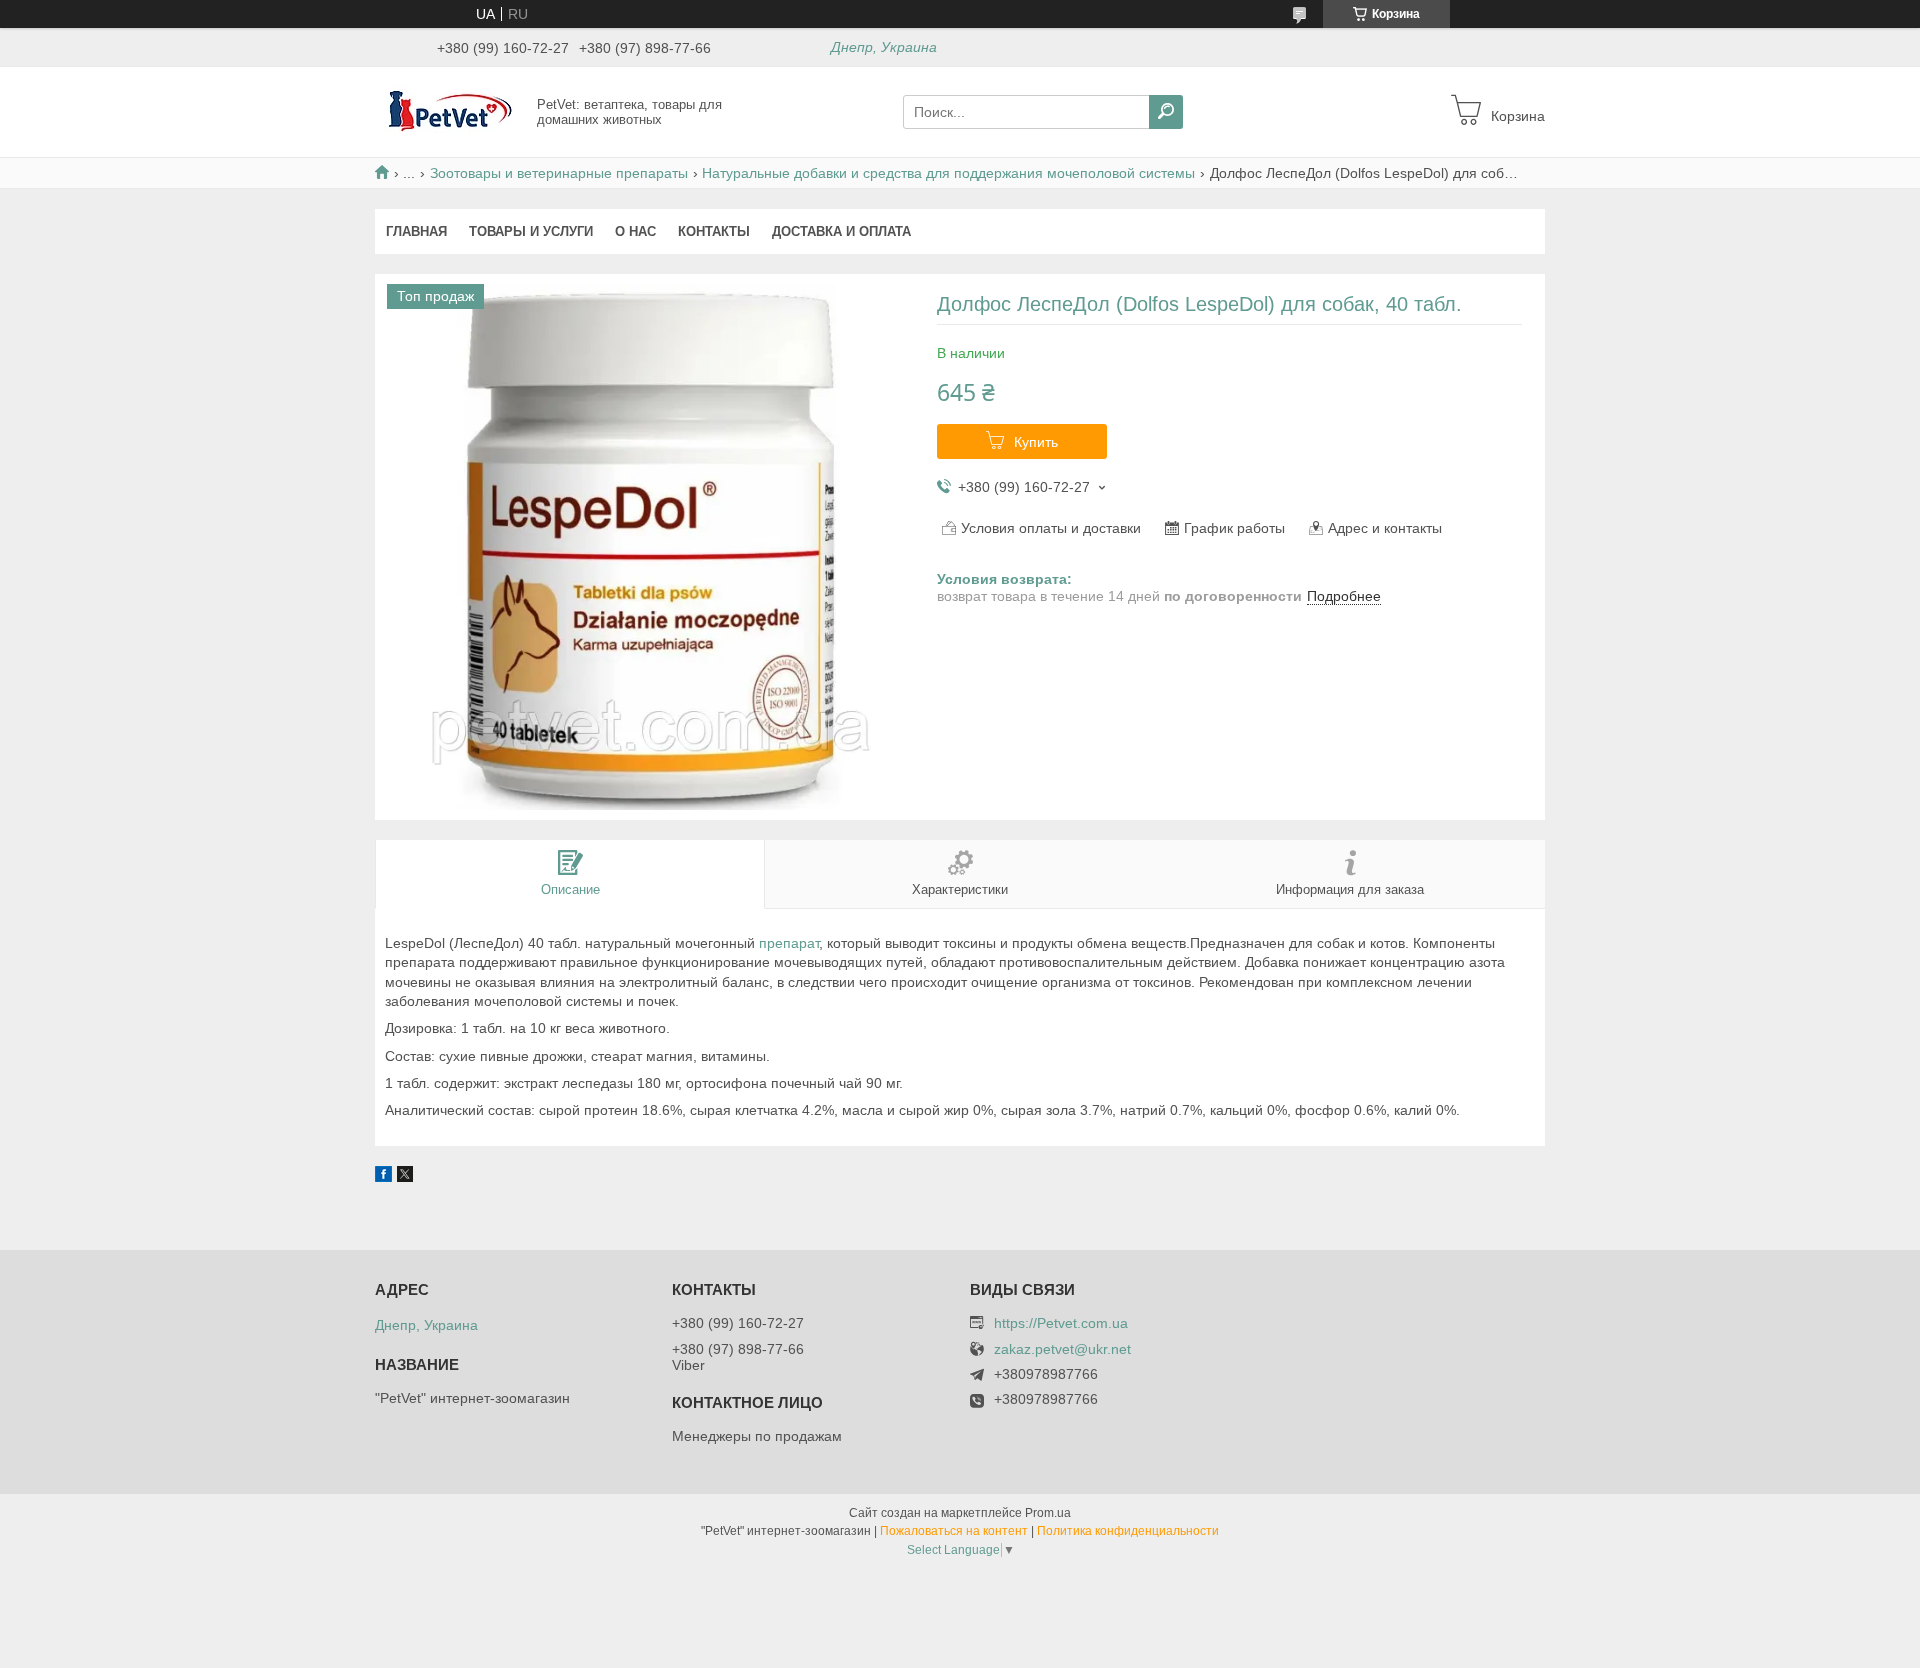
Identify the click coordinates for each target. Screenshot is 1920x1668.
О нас (635, 231)
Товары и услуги (531, 231)
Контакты (714, 231)
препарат (789, 943)
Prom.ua (1048, 1513)
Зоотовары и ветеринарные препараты (559, 173)
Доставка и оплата (841, 231)
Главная (416, 231)
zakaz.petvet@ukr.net (1062, 1349)
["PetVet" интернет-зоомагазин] (450, 111)
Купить (1036, 442)
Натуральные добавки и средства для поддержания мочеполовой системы (948, 173)
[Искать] (1166, 112)
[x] (405, 1177)
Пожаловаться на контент (954, 1531)
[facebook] (383, 1177)
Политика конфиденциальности (1128, 1531)
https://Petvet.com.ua (1061, 1323)
